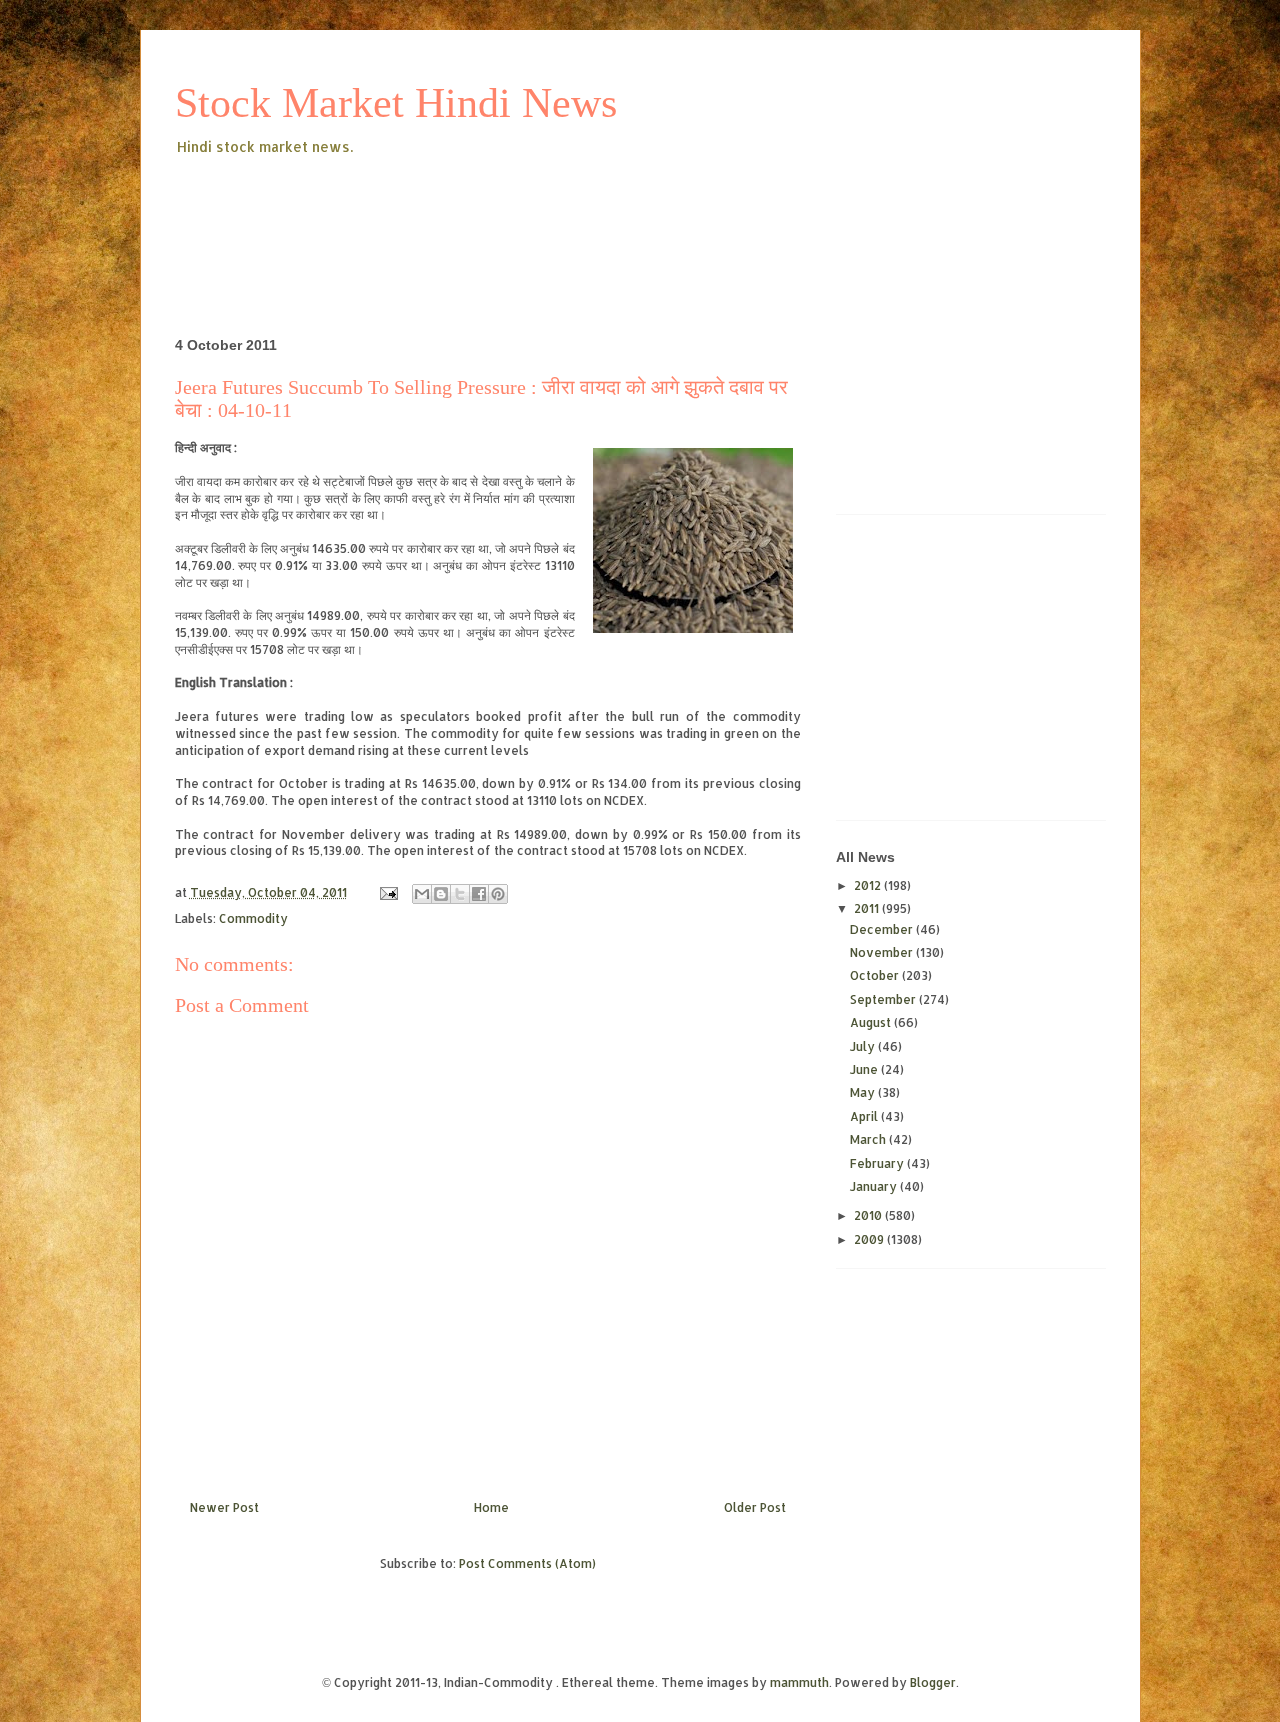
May (864, 1092)
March (869, 1139)
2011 (868, 908)
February (878, 1163)
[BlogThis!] (441, 894)
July (864, 1046)
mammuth (799, 1682)
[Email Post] (387, 892)
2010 (869, 1215)
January (875, 1186)
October (876, 975)
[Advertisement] (539, 214)
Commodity (253, 918)
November (883, 952)
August (872, 1022)
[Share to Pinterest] (498, 894)
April (865, 1116)
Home (491, 1507)
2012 (869, 885)
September (884, 999)
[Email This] (422, 894)
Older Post (755, 1507)
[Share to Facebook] (479, 894)
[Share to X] (460, 894)
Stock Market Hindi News (396, 103)
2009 (870, 1239)
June (865, 1069)
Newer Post (224, 1507)
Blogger (933, 1682)
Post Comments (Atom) (527, 1563)
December (883, 929)
